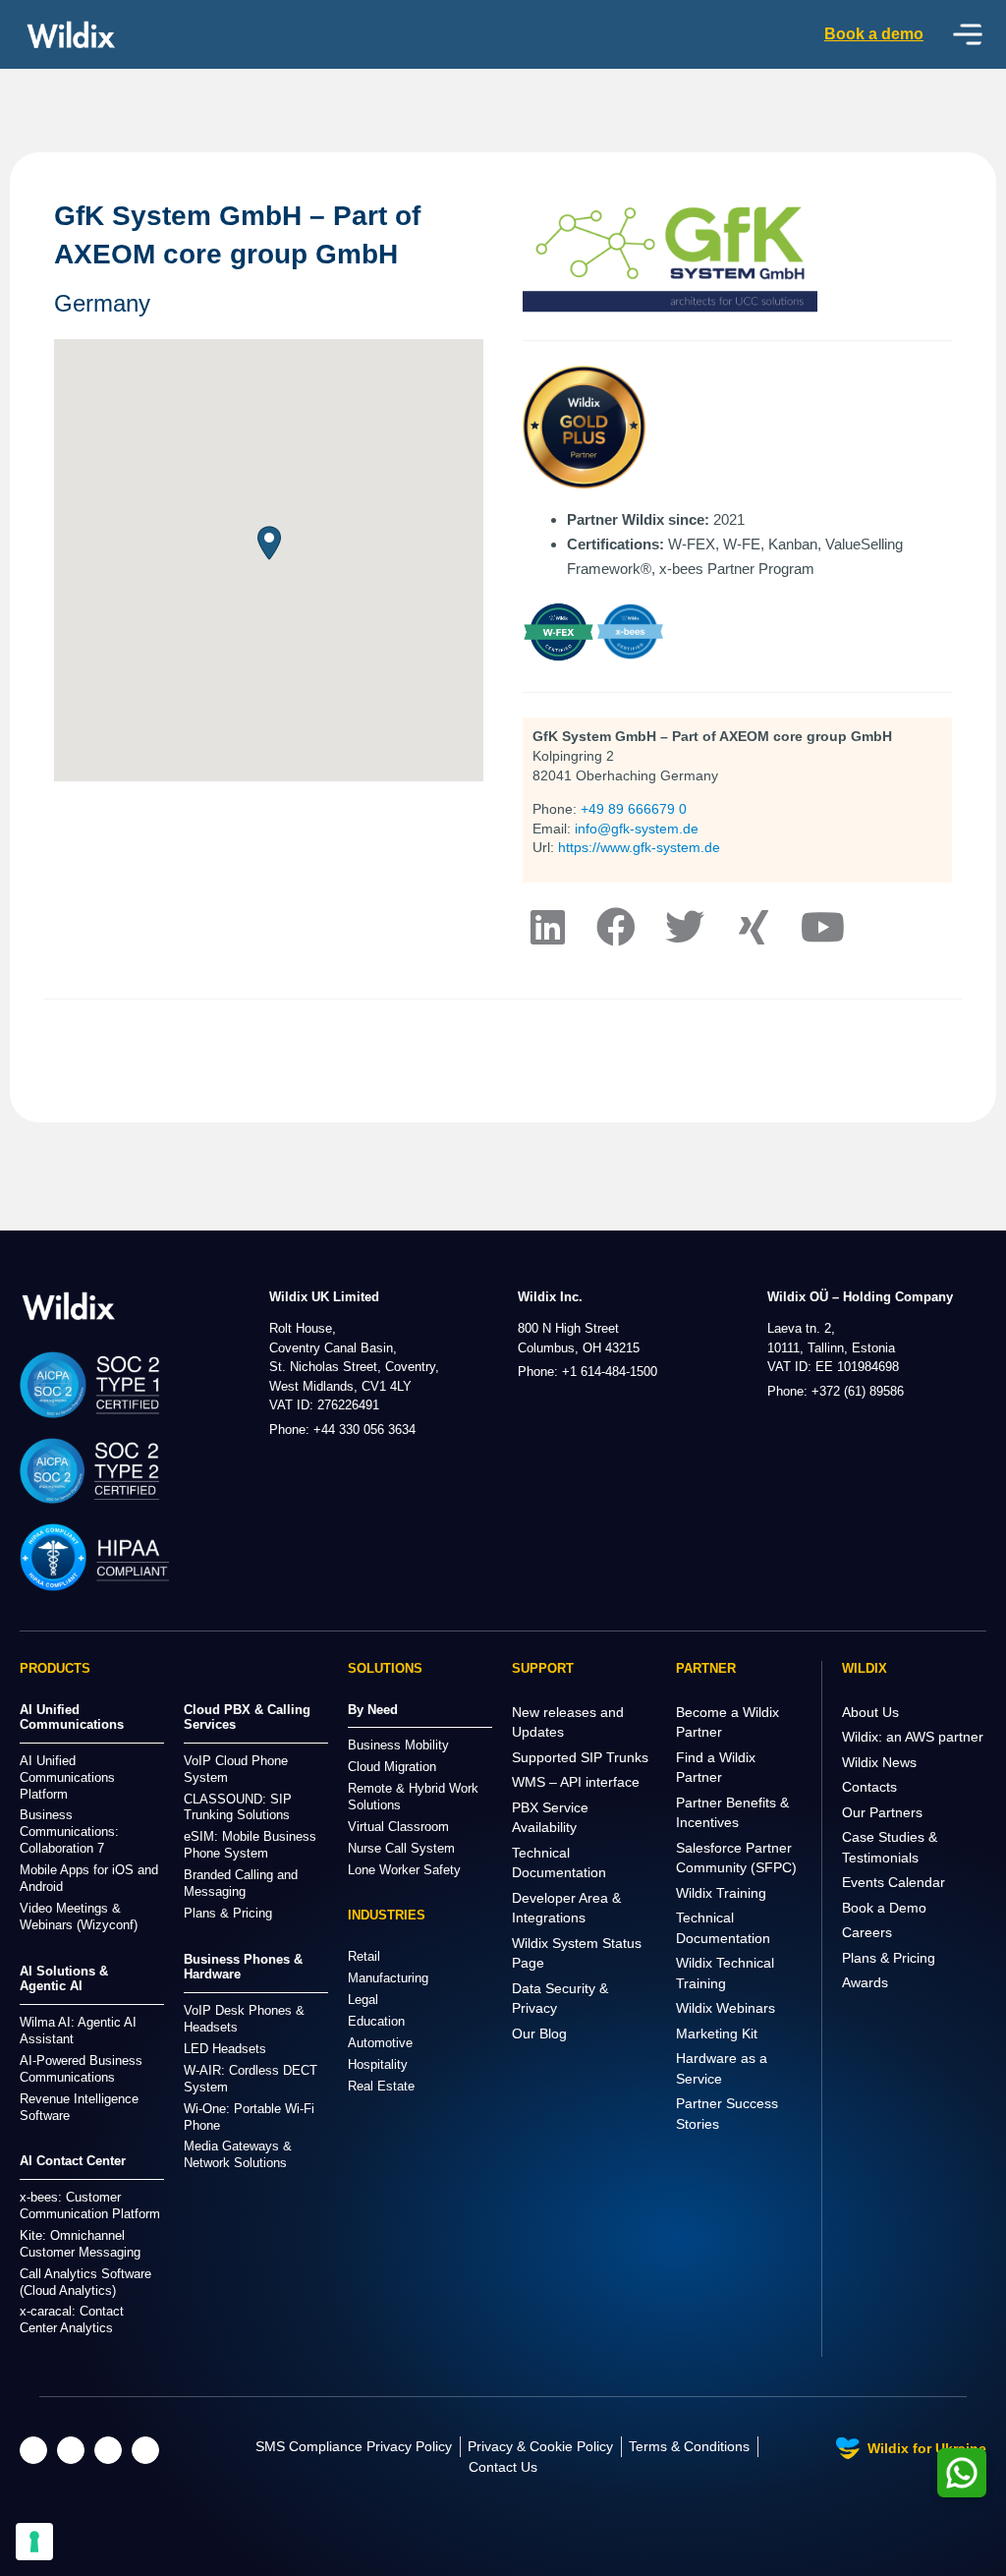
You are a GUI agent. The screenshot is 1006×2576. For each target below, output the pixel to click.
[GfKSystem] (616, 927)
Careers (867, 1932)
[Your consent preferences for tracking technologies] (34, 2542)
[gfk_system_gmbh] (685, 927)
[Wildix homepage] (71, 34)
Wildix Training (721, 1893)
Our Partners (882, 1812)
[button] (269, 543)
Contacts (869, 1787)
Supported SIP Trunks (580, 1757)
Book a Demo (884, 1908)
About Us (870, 1712)
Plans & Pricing (889, 1958)
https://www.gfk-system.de (639, 847)
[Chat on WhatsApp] (962, 2473)
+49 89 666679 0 (634, 809)
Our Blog (539, 2033)
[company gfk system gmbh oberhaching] (547, 927)
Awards (865, 1982)
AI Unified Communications (72, 1717)
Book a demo (874, 34)
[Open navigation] (968, 34)
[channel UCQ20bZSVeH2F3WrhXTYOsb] (822, 927)
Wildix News (879, 1762)
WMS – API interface (576, 1782)
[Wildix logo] (69, 1306)
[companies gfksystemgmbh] (754, 927)
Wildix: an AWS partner (913, 1737)
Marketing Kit (717, 2033)
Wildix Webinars (726, 2008)
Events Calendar (894, 1882)
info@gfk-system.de (637, 829)
